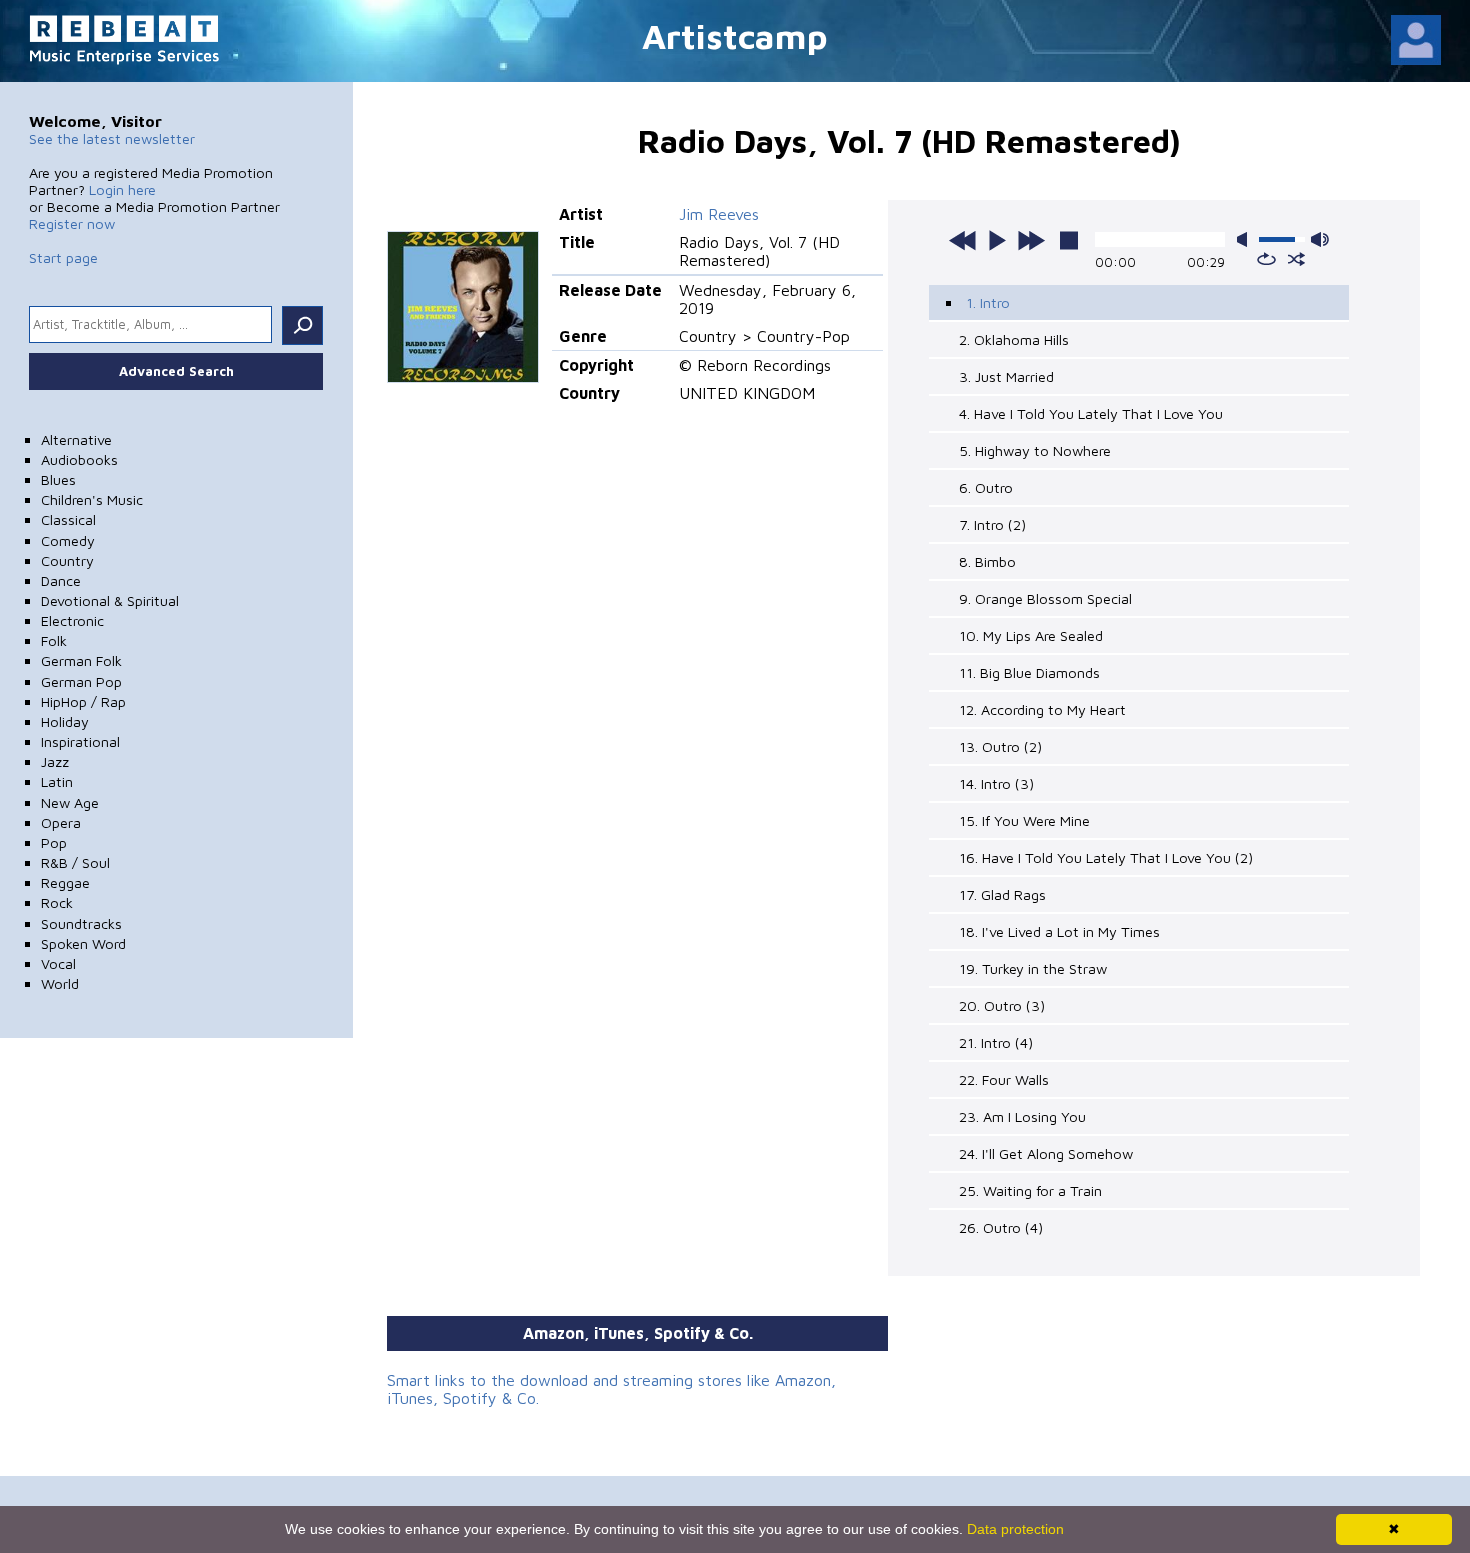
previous (963, 240)
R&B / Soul (75, 862)
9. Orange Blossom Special (1045, 598)
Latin (57, 781)
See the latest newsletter (112, 138)
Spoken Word (83, 943)
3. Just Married (1006, 376)
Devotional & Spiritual (110, 600)
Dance (61, 580)
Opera (61, 822)
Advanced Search (176, 371)
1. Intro (988, 302)
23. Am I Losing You (1022, 1116)
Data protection (1015, 1529)
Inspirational (80, 741)
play (997, 240)
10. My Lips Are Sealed (1031, 635)
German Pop (81, 681)
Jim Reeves (719, 214)
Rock (57, 902)
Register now (72, 223)
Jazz (55, 761)
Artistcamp (735, 35)
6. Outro (986, 487)
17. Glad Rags (1002, 894)
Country (67, 560)
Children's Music (92, 499)
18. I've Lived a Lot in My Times (1059, 931)
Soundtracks (81, 923)
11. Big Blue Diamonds (1029, 672)
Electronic (72, 620)
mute (1246, 239)
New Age (70, 802)
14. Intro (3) (996, 783)
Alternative (76, 439)
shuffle (1296, 259)
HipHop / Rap (83, 701)
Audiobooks (79, 459)
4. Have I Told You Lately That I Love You (1091, 413)
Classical (68, 519)
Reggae (65, 882)
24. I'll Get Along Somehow (1046, 1153)
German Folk (81, 660)
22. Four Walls (1004, 1079)
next (1031, 240)
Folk (54, 640)
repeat (1266, 259)
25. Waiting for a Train (1030, 1190)
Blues (58, 479)
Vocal (58, 963)
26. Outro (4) (1001, 1227)
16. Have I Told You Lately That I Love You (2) (1106, 857)
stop (1069, 240)
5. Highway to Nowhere (1035, 450)
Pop (54, 842)
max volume (1320, 239)
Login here (122, 189)
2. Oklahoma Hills (1014, 339)
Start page (63, 257)
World (60, 983)
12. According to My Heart (1042, 709)
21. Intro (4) (996, 1042)
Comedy (68, 540)
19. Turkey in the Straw (1033, 968)
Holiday (65, 721)
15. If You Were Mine (1024, 820)
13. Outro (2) (1000, 746)
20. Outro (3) (1002, 1005)
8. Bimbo (987, 561)
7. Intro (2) (992, 524)
